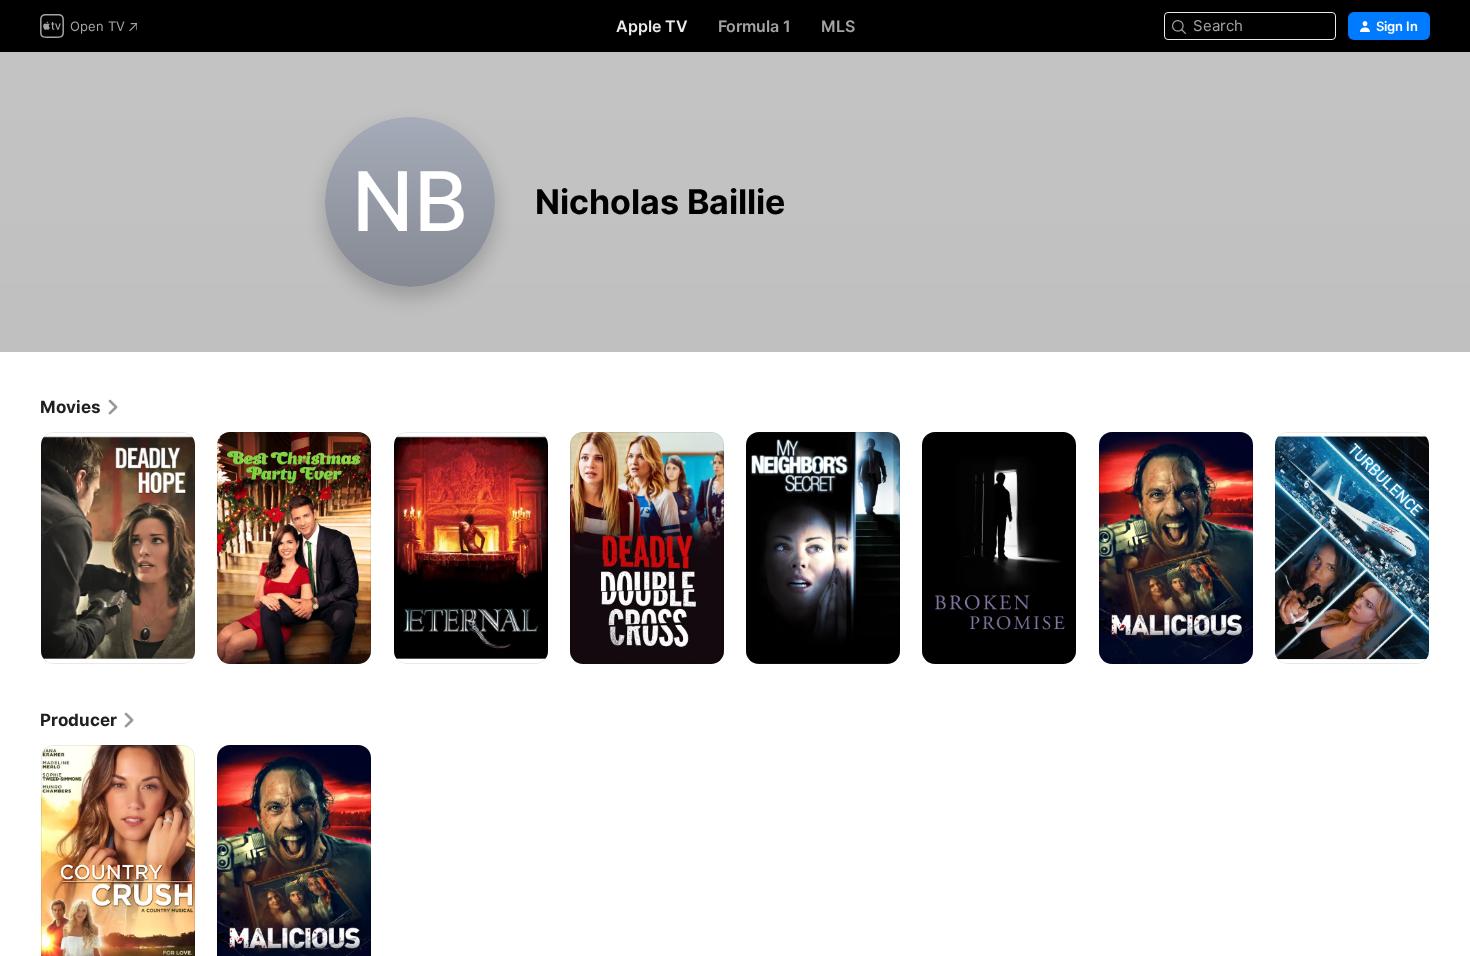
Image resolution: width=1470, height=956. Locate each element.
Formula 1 (754, 26)
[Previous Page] (20, 548)
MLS (838, 26)
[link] (80, 407)
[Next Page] (1450, 548)
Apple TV (652, 26)
